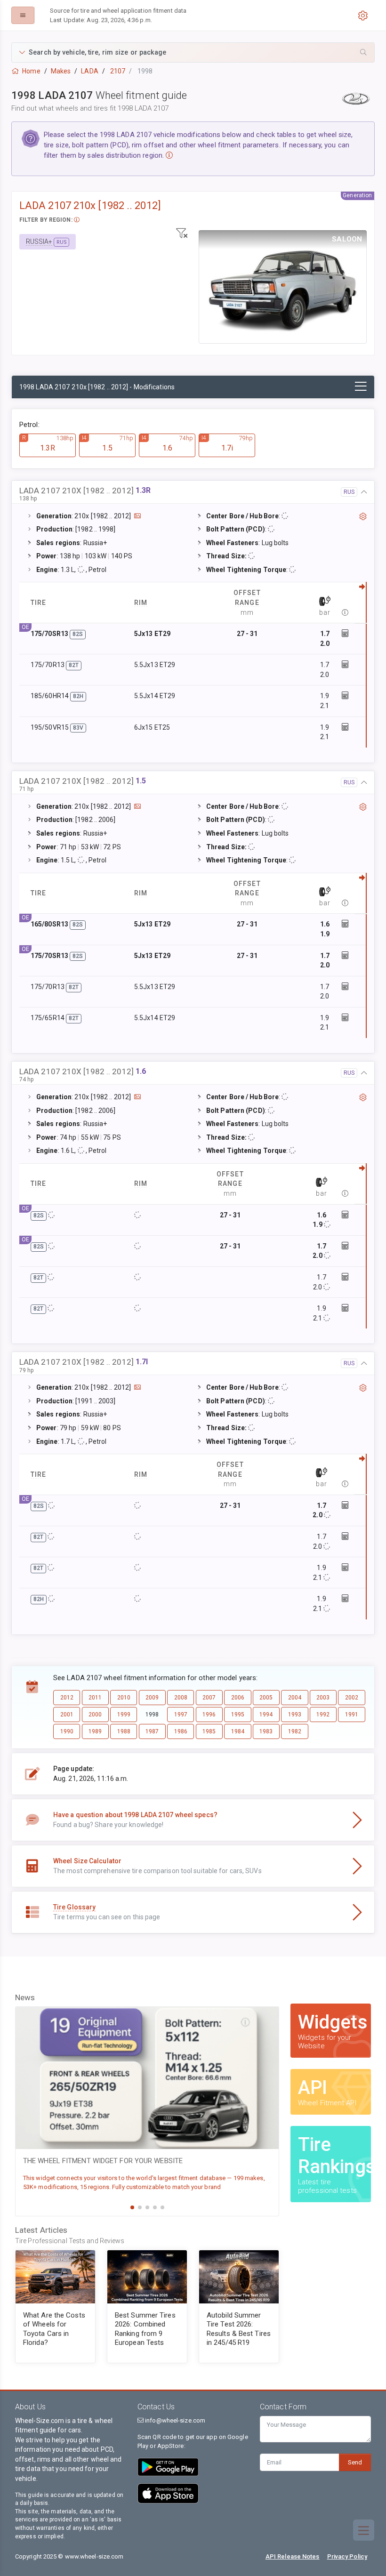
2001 (67, 1715)
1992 (323, 1715)
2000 (95, 1715)
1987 (152, 1731)
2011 (95, 1698)
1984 (238, 1731)
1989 (95, 1731)
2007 (209, 1698)
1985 (209, 1731)
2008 (181, 1698)
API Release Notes (293, 2556)
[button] (193, 52)
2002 (352, 1698)
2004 (295, 1698)
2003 (323, 1698)
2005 (266, 1698)
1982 (295, 1731)
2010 (124, 1698)
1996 (209, 1715)
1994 (266, 1715)
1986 (181, 1731)
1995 (238, 1715)
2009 (152, 1698)
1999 (124, 1715)
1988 (124, 1731)
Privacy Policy (347, 2556)
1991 (352, 1715)
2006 (238, 1698)
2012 (67, 1698)
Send (355, 2462)
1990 (67, 1731)
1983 (266, 1731)
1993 (295, 1715)
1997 (181, 1715)
